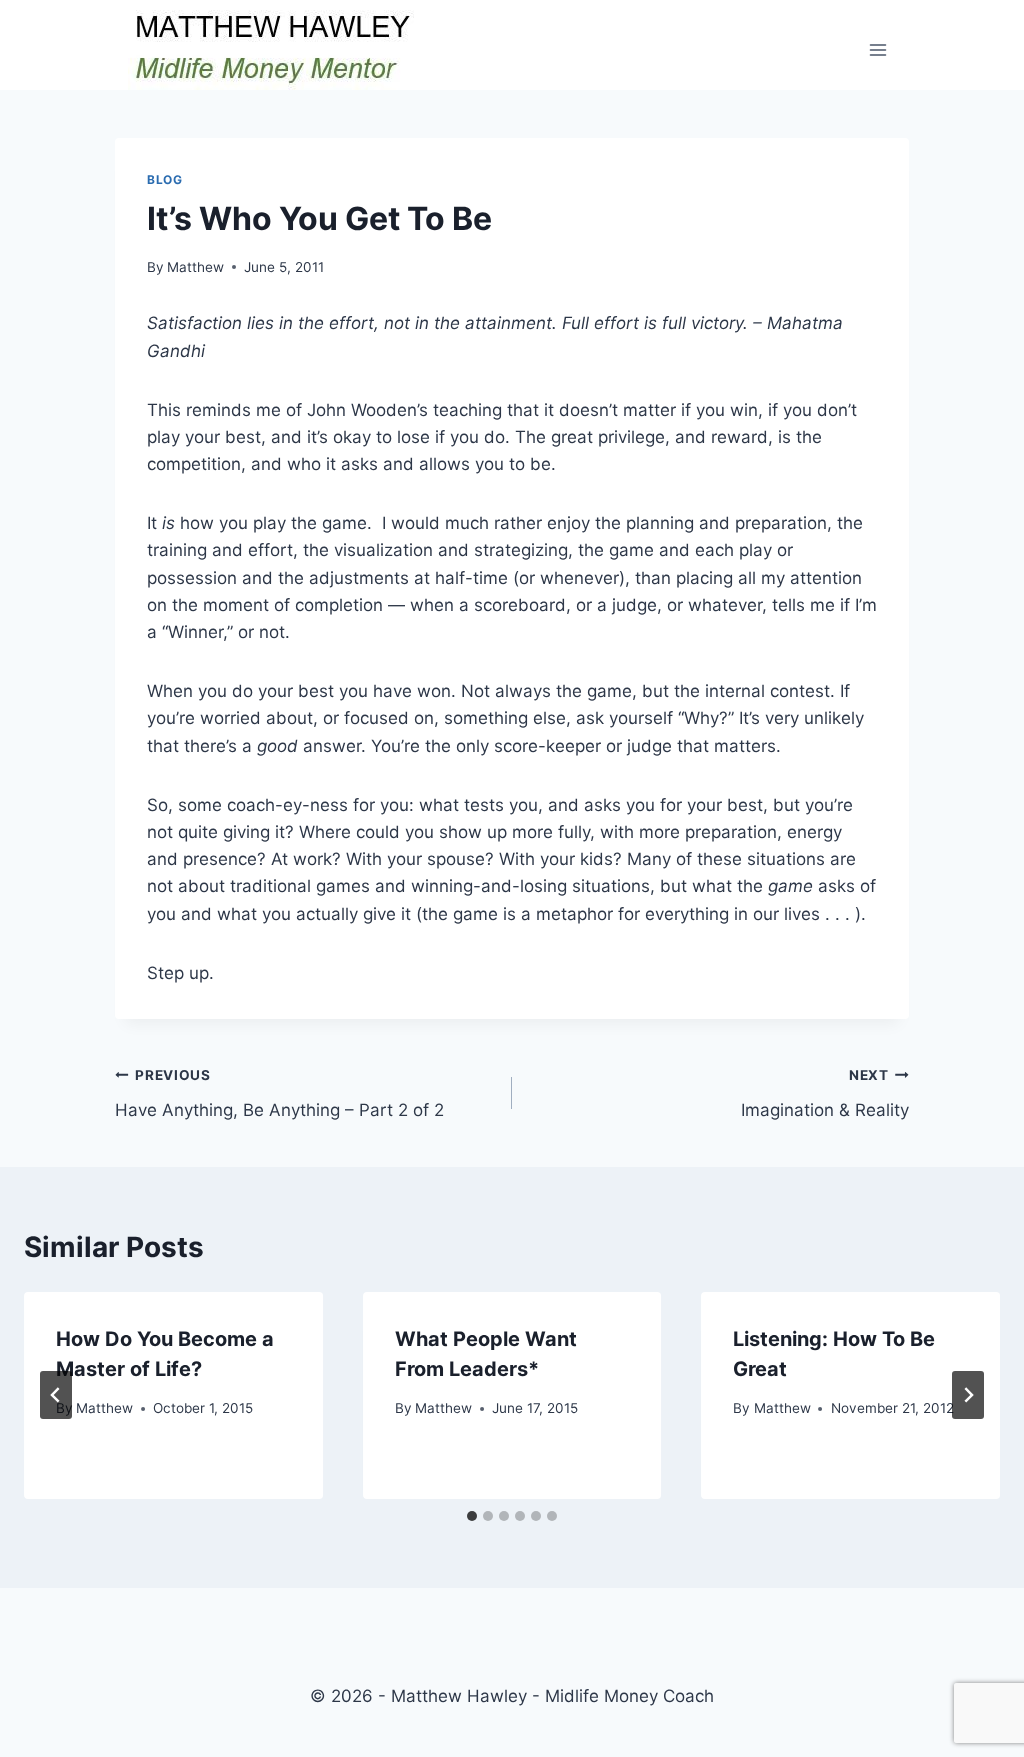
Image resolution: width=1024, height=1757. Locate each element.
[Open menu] (877, 49)
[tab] (472, 1516)
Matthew (195, 267)
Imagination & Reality (825, 1093)
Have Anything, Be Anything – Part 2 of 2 (279, 1093)
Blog (164, 179)
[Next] (968, 1395)
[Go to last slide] (56, 1395)
